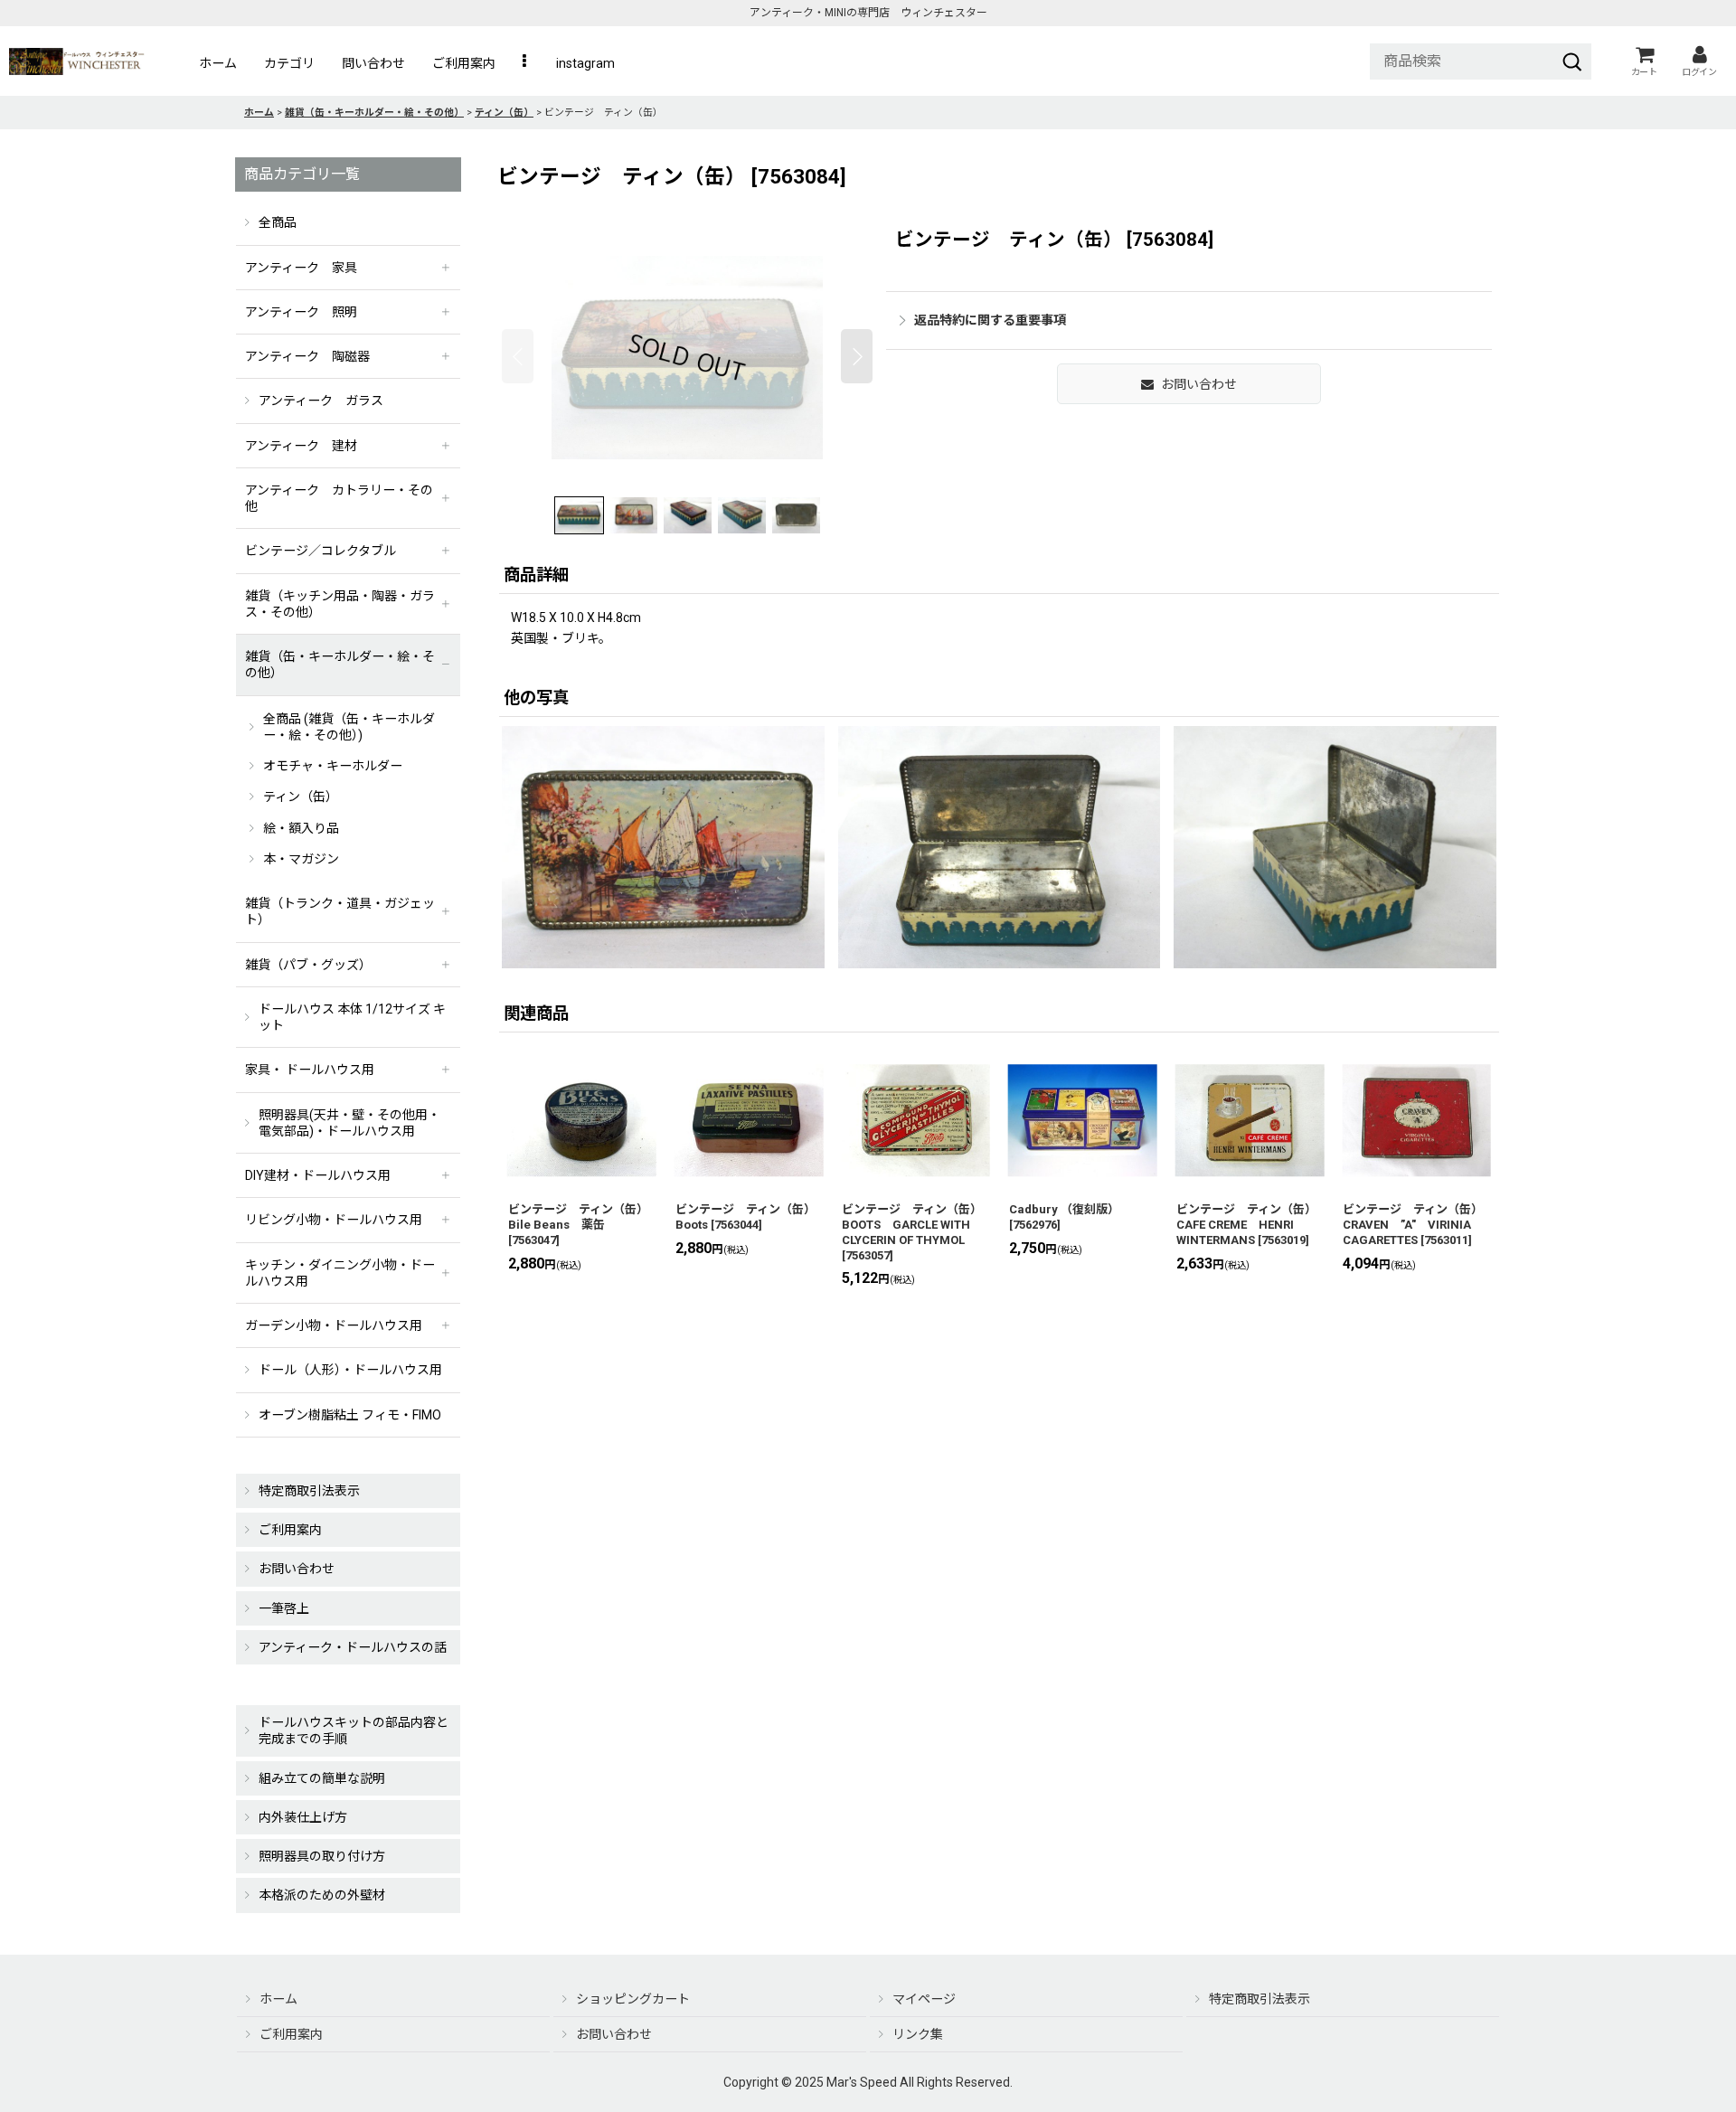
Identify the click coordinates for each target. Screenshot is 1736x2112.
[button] (526, 63)
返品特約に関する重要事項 (990, 320)
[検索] (1572, 61)
